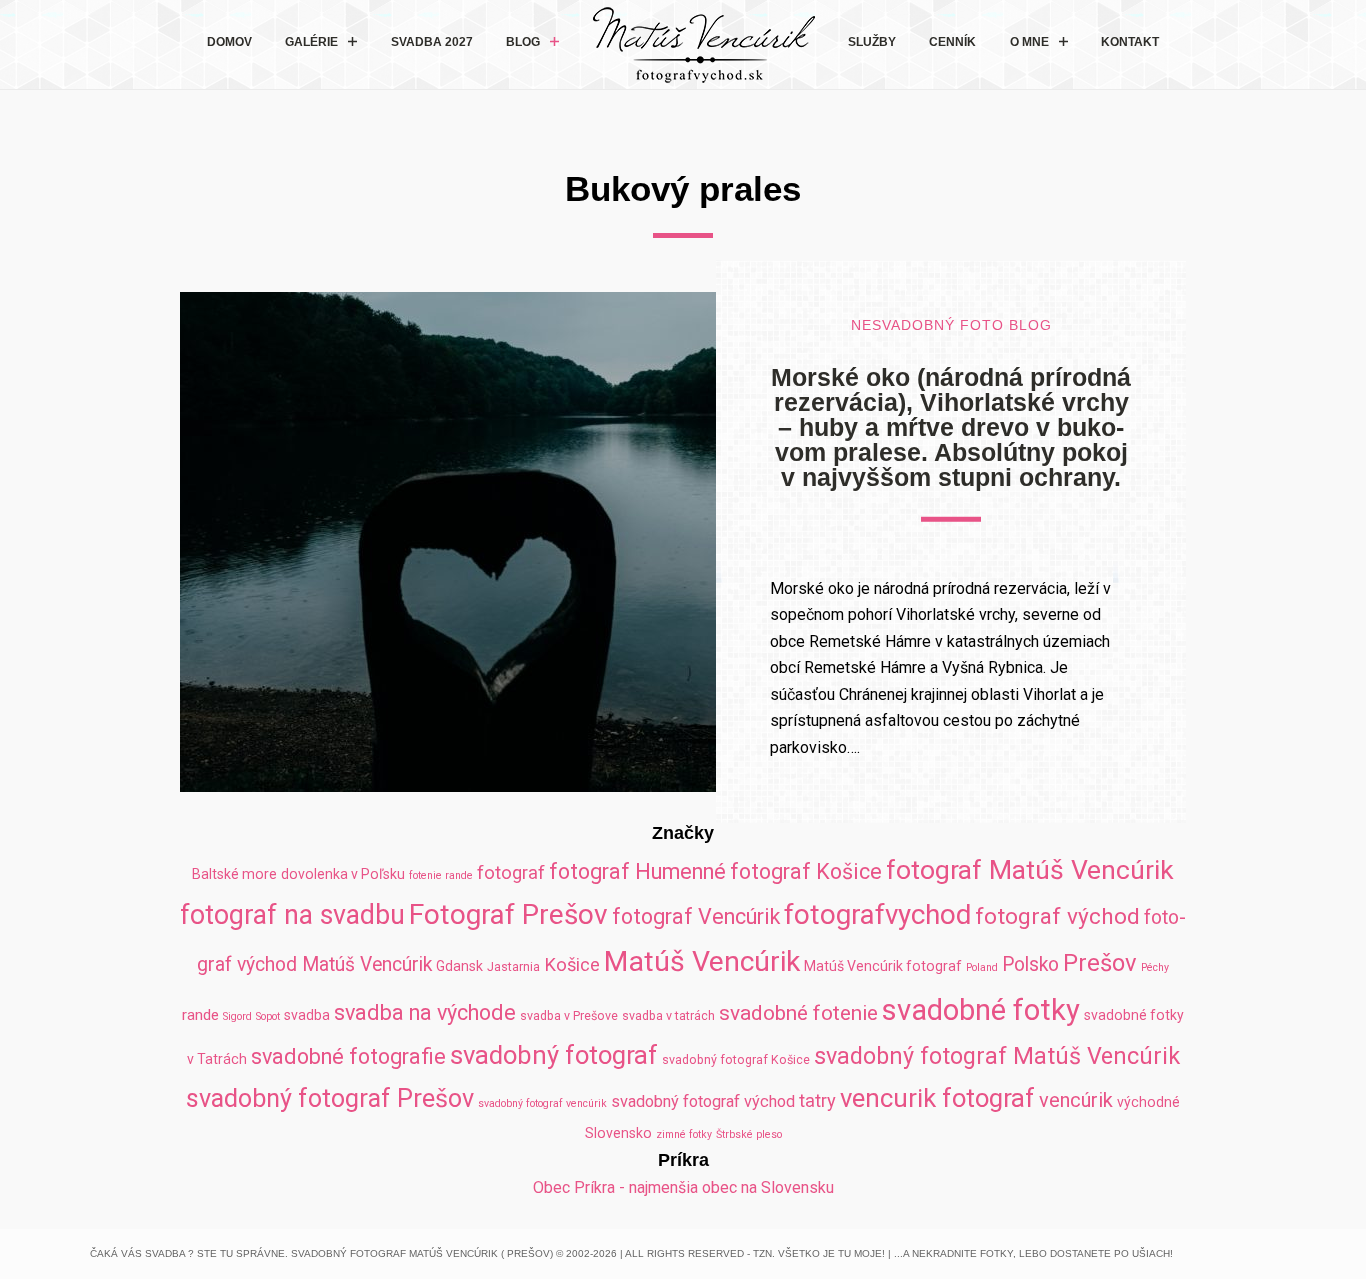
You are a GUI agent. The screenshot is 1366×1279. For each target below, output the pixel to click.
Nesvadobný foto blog (951, 325)
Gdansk (459, 966)
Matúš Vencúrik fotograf (883, 966)
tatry (817, 1100)
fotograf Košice (806, 871)
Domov (229, 42)
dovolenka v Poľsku (343, 874)
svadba (307, 1015)
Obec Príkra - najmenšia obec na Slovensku (683, 1187)
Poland (982, 967)
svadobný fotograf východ (703, 1101)
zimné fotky (684, 1134)
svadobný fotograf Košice (736, 1059)
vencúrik (1076, 1100)
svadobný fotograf (554, 1055)
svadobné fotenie (798, 1013)
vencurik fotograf (937, 1098)
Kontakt (1130, 42)
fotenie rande (441, 875)
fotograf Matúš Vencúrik (1030, 869)
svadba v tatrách (668, 1015)
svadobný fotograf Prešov (330, 1098)
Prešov (1100, 963)
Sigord (237, 1016)
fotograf (511, 872)
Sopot (268, 1016)
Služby (872, 42)
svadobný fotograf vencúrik (542, 1103)
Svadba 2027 (432, 42)
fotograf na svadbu (292, 915)
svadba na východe (425, 1012)
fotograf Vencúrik (696, 916)
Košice (572, 964)
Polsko (1030, 964)
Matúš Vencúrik (702, 961)
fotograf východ (1057, 916)
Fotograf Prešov (508, 914)
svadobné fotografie (348, 1056)
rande (200, 1015)
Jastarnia (513, 966)
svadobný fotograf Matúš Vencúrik (997, 1056)
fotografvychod (877, 914)
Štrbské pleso (749, 1134)
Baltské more (234, 874)
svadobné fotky (981, 1010)
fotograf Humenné (637, 871)
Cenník (952, 42)
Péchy (1155, 967)
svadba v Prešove (569, 1015)
